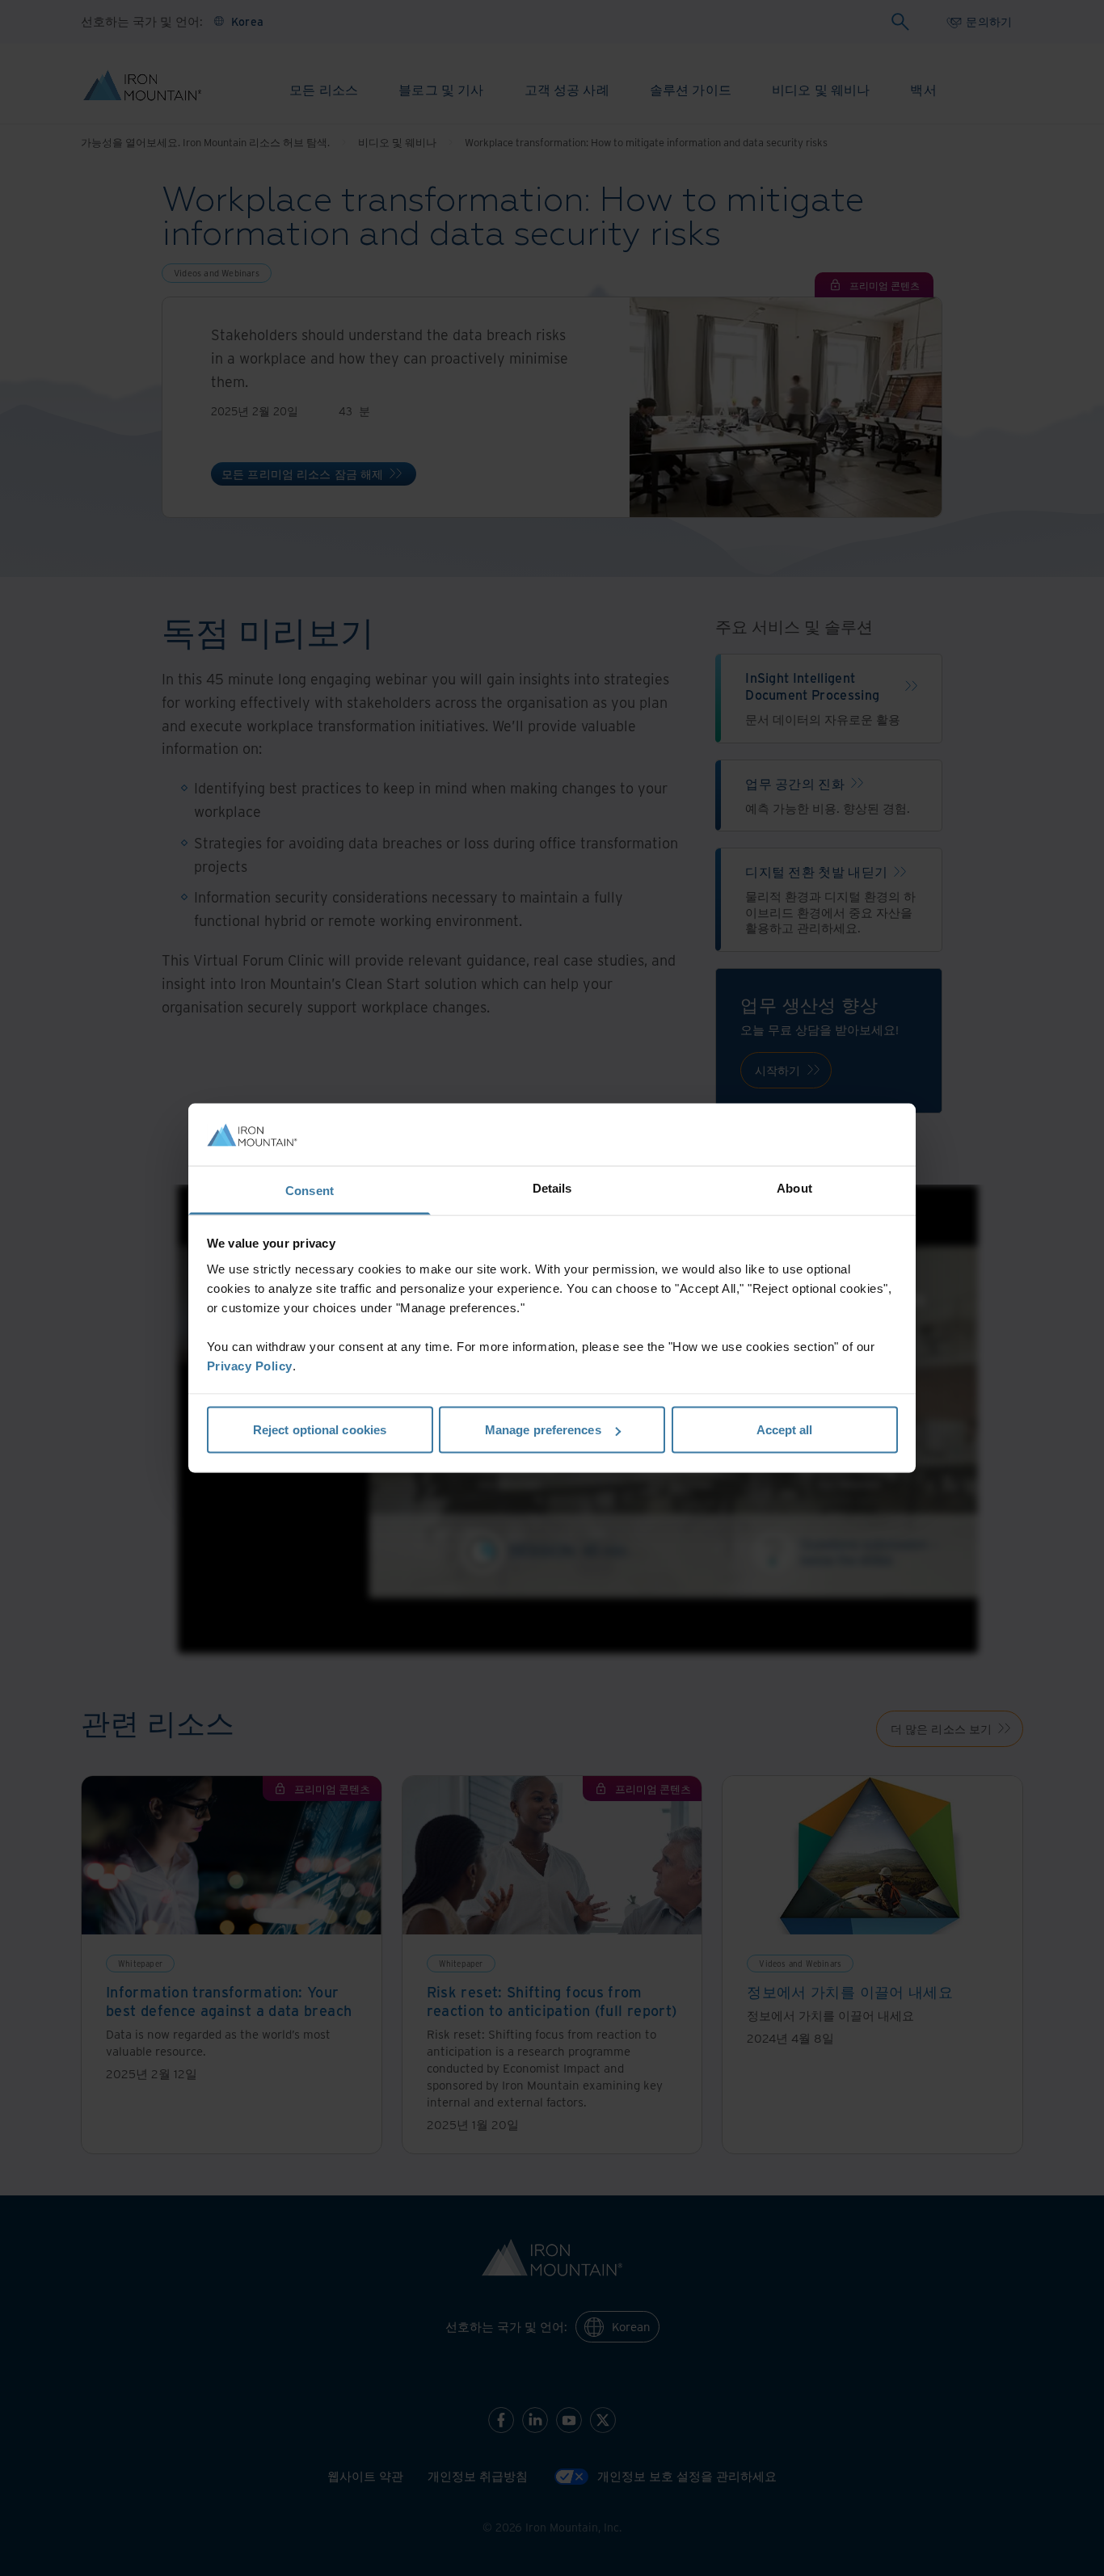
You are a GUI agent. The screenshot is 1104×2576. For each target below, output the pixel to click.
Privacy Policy (250, 1365)
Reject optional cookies (320, 1430)
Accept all (785, 1430)
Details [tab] (552, 1187)
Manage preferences (543, 1430)
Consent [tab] (310, 1190)
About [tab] (794, 1187)
